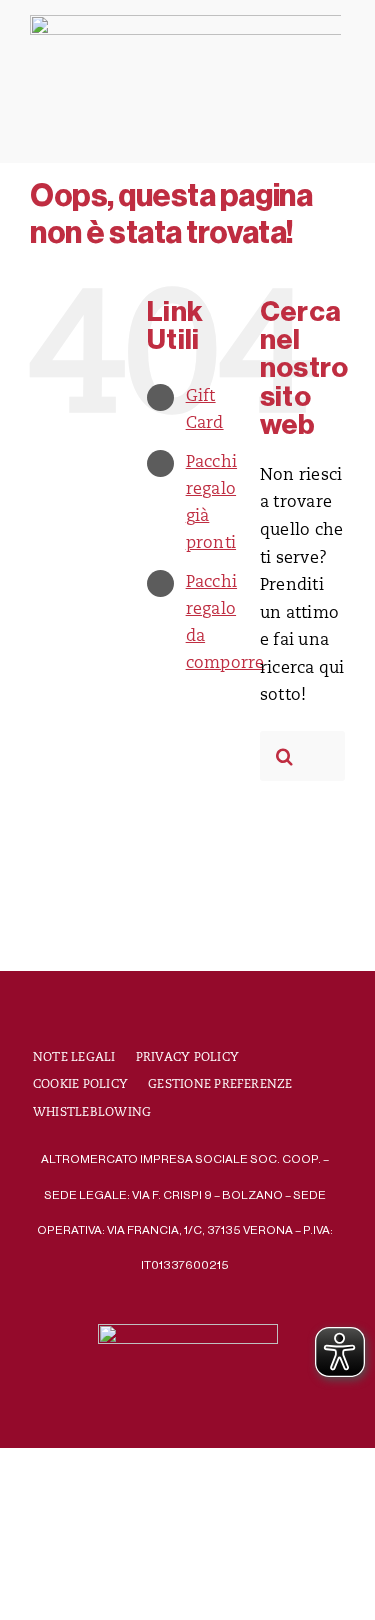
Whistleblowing (92, 1113)
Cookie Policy (80, 1085)
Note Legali (74, 1058)
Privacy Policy (187, 1058)
